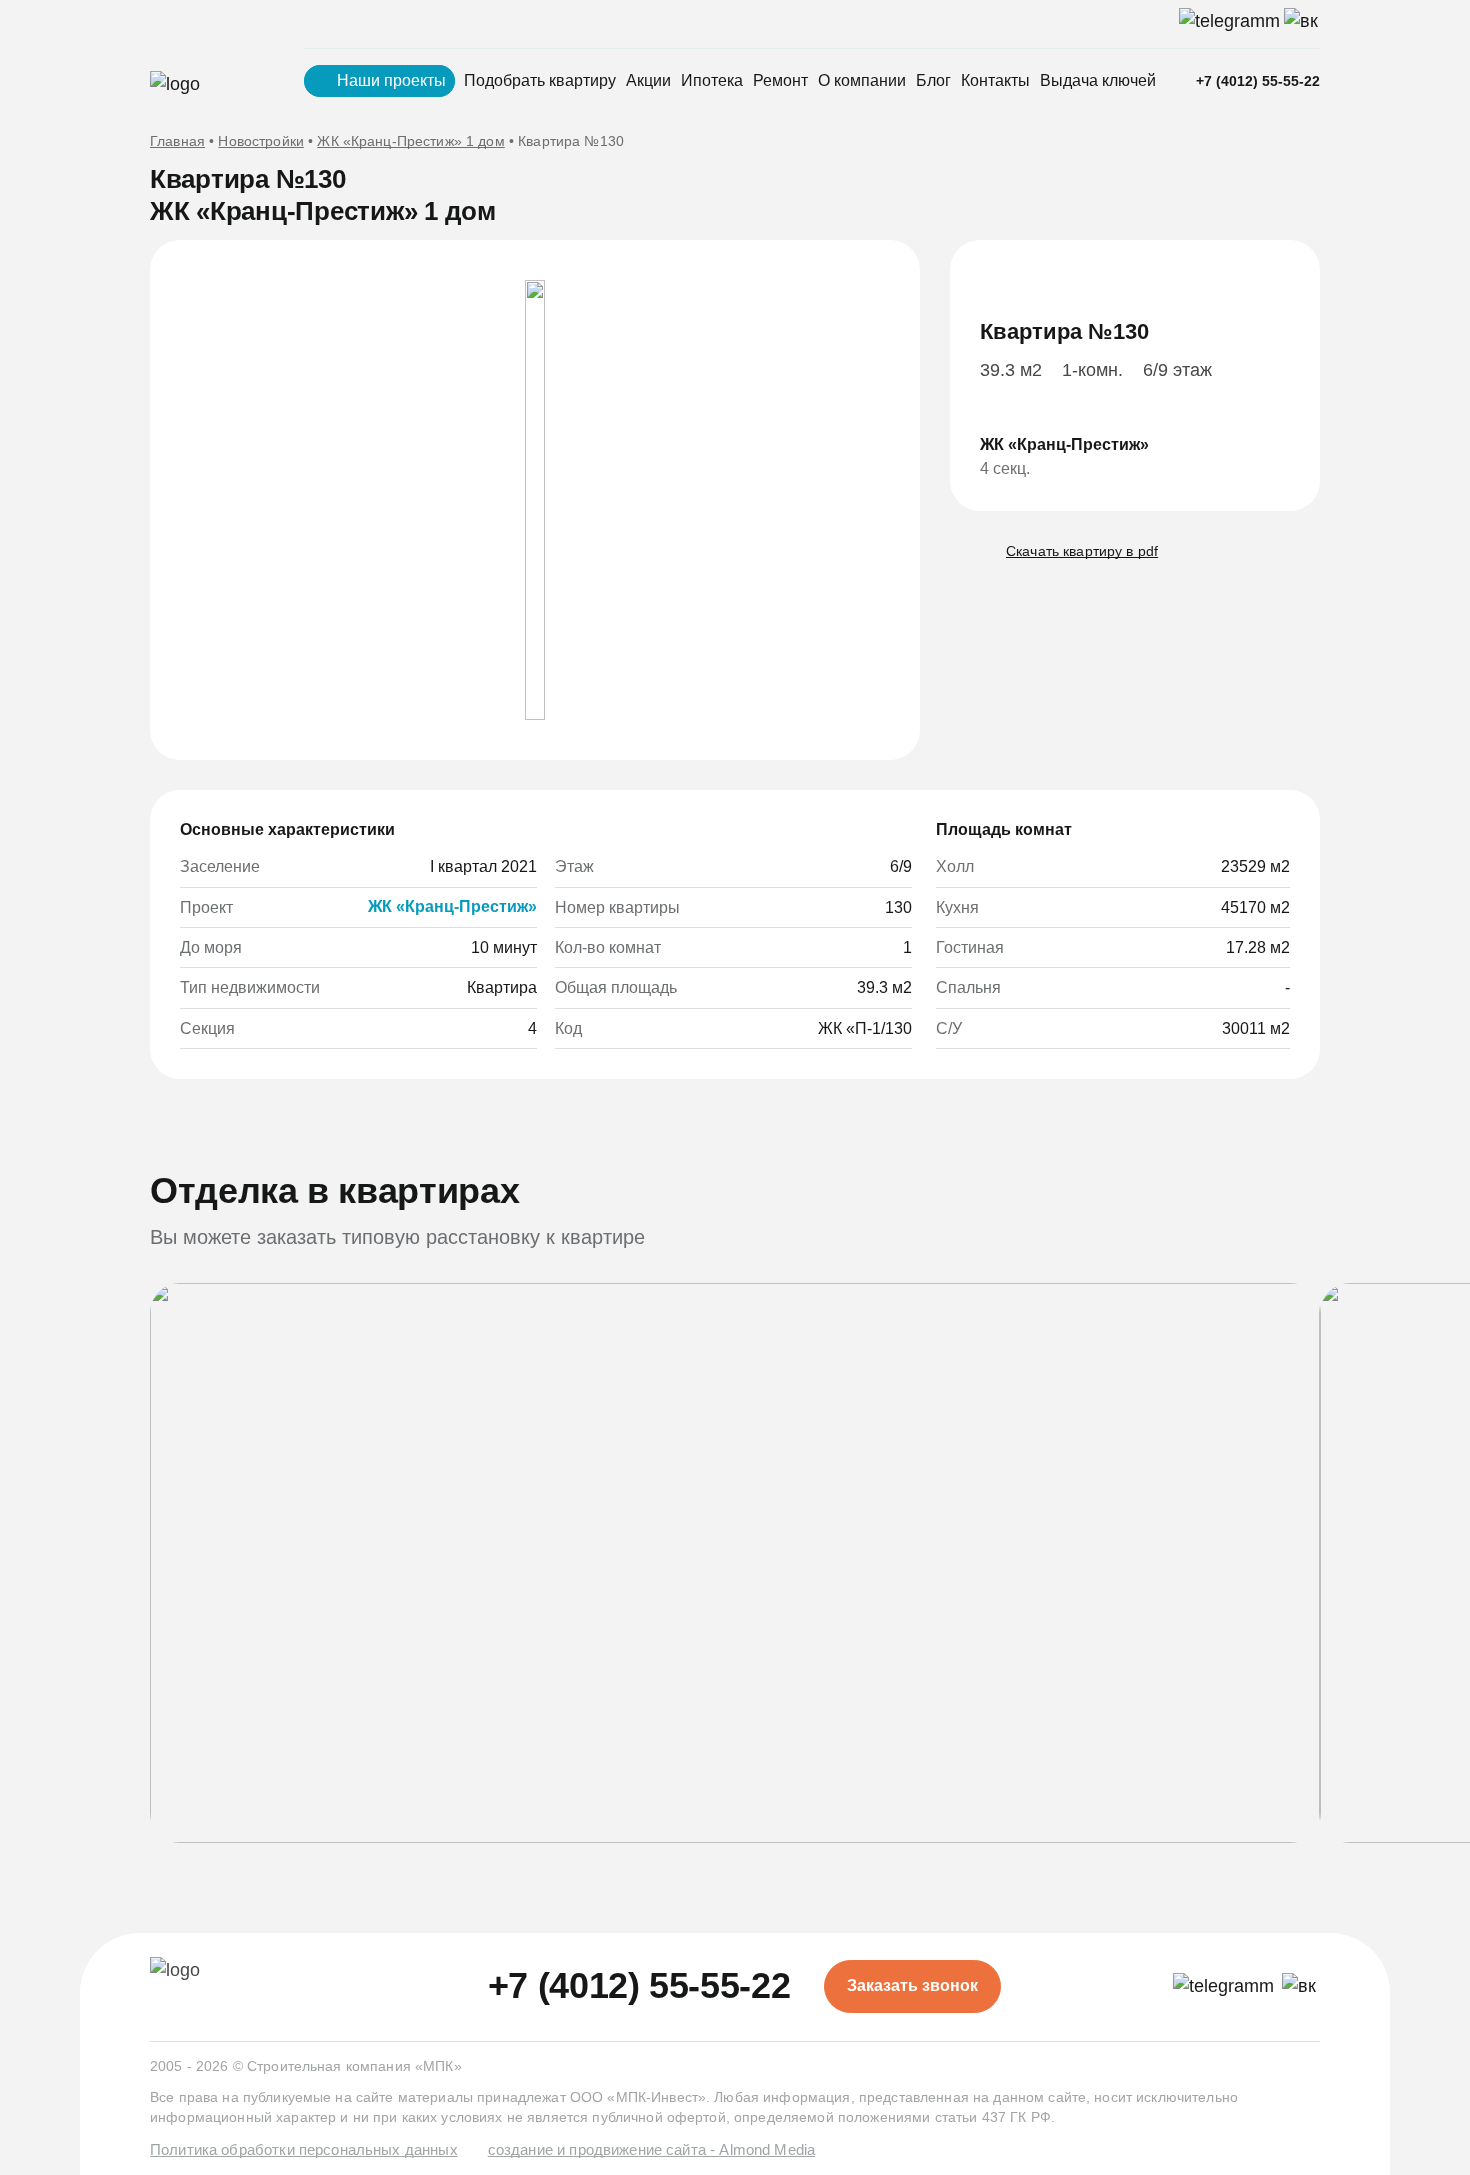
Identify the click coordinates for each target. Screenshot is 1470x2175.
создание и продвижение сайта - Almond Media (651, 2149)
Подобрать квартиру (540, 80)
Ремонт (780, 80)
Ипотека (712, 80)
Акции (648, 80)
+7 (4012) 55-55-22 (1258, 81)
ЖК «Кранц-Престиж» (452, 906)
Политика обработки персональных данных (304, 2149)
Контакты (995, 80)
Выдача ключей (1098, 80)
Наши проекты (391, 80)
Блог (933, 80)
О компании (862, 80)
